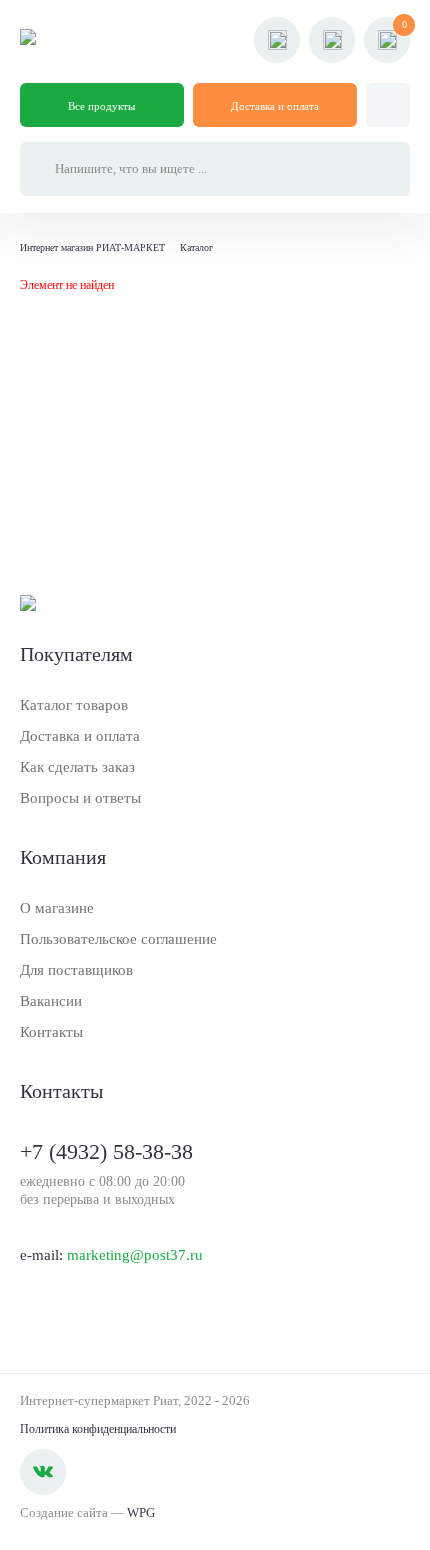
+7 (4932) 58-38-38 (106, 1151)
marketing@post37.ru (135, 1255)
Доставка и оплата (275, 106)
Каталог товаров (74, 705)
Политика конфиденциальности (98, 1429)
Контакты (51, 1032)
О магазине (57, 908)
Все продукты (101, 106)
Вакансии (51, 1001)
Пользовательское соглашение (118, 939)
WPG (141, 1512)
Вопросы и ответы (80, 798)
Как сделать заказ (77, 767)
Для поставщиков (76, 970)
